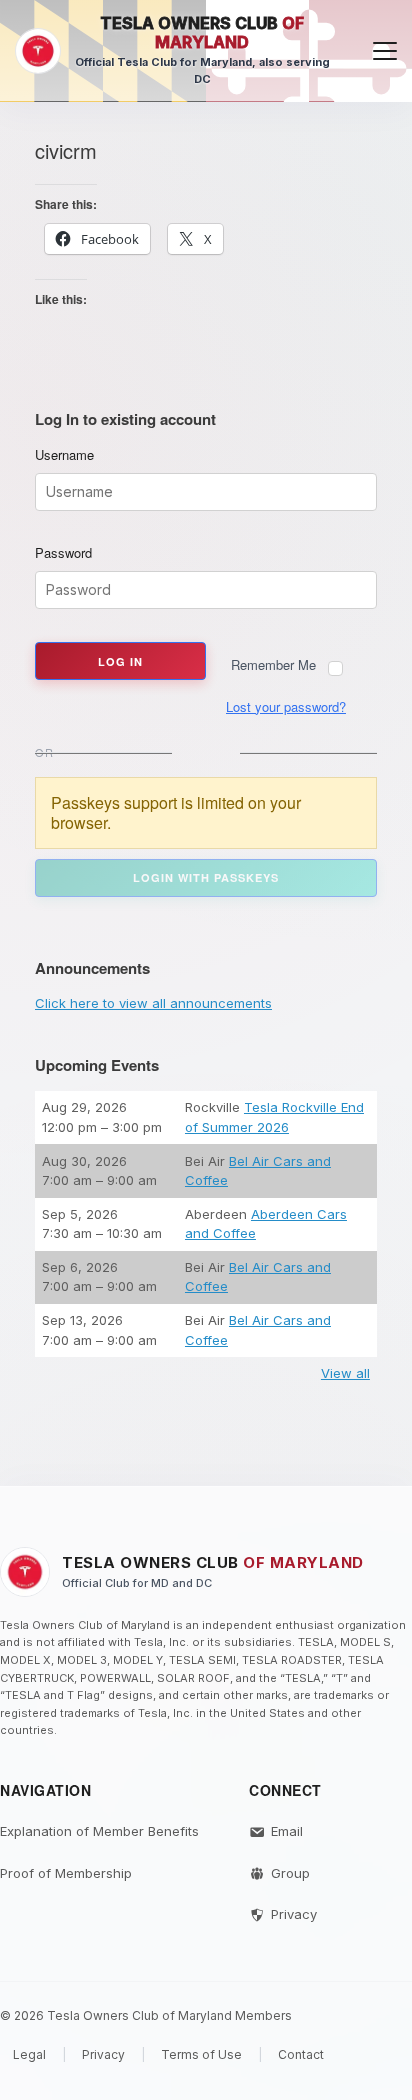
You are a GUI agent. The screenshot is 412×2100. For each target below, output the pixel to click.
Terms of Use (201, 2054)
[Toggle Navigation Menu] (385, 51)
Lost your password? (286, 706)
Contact (301, 2054)
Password (63, 553)
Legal (29, 2054)
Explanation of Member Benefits (99, 1831)
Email (287, 1831)
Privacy (294, 1914)
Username (64, 455)
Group (290, 1873)
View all (345, 1373)
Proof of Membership (66, 1873)
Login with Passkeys (206, 877)
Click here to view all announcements (153, 1003)
